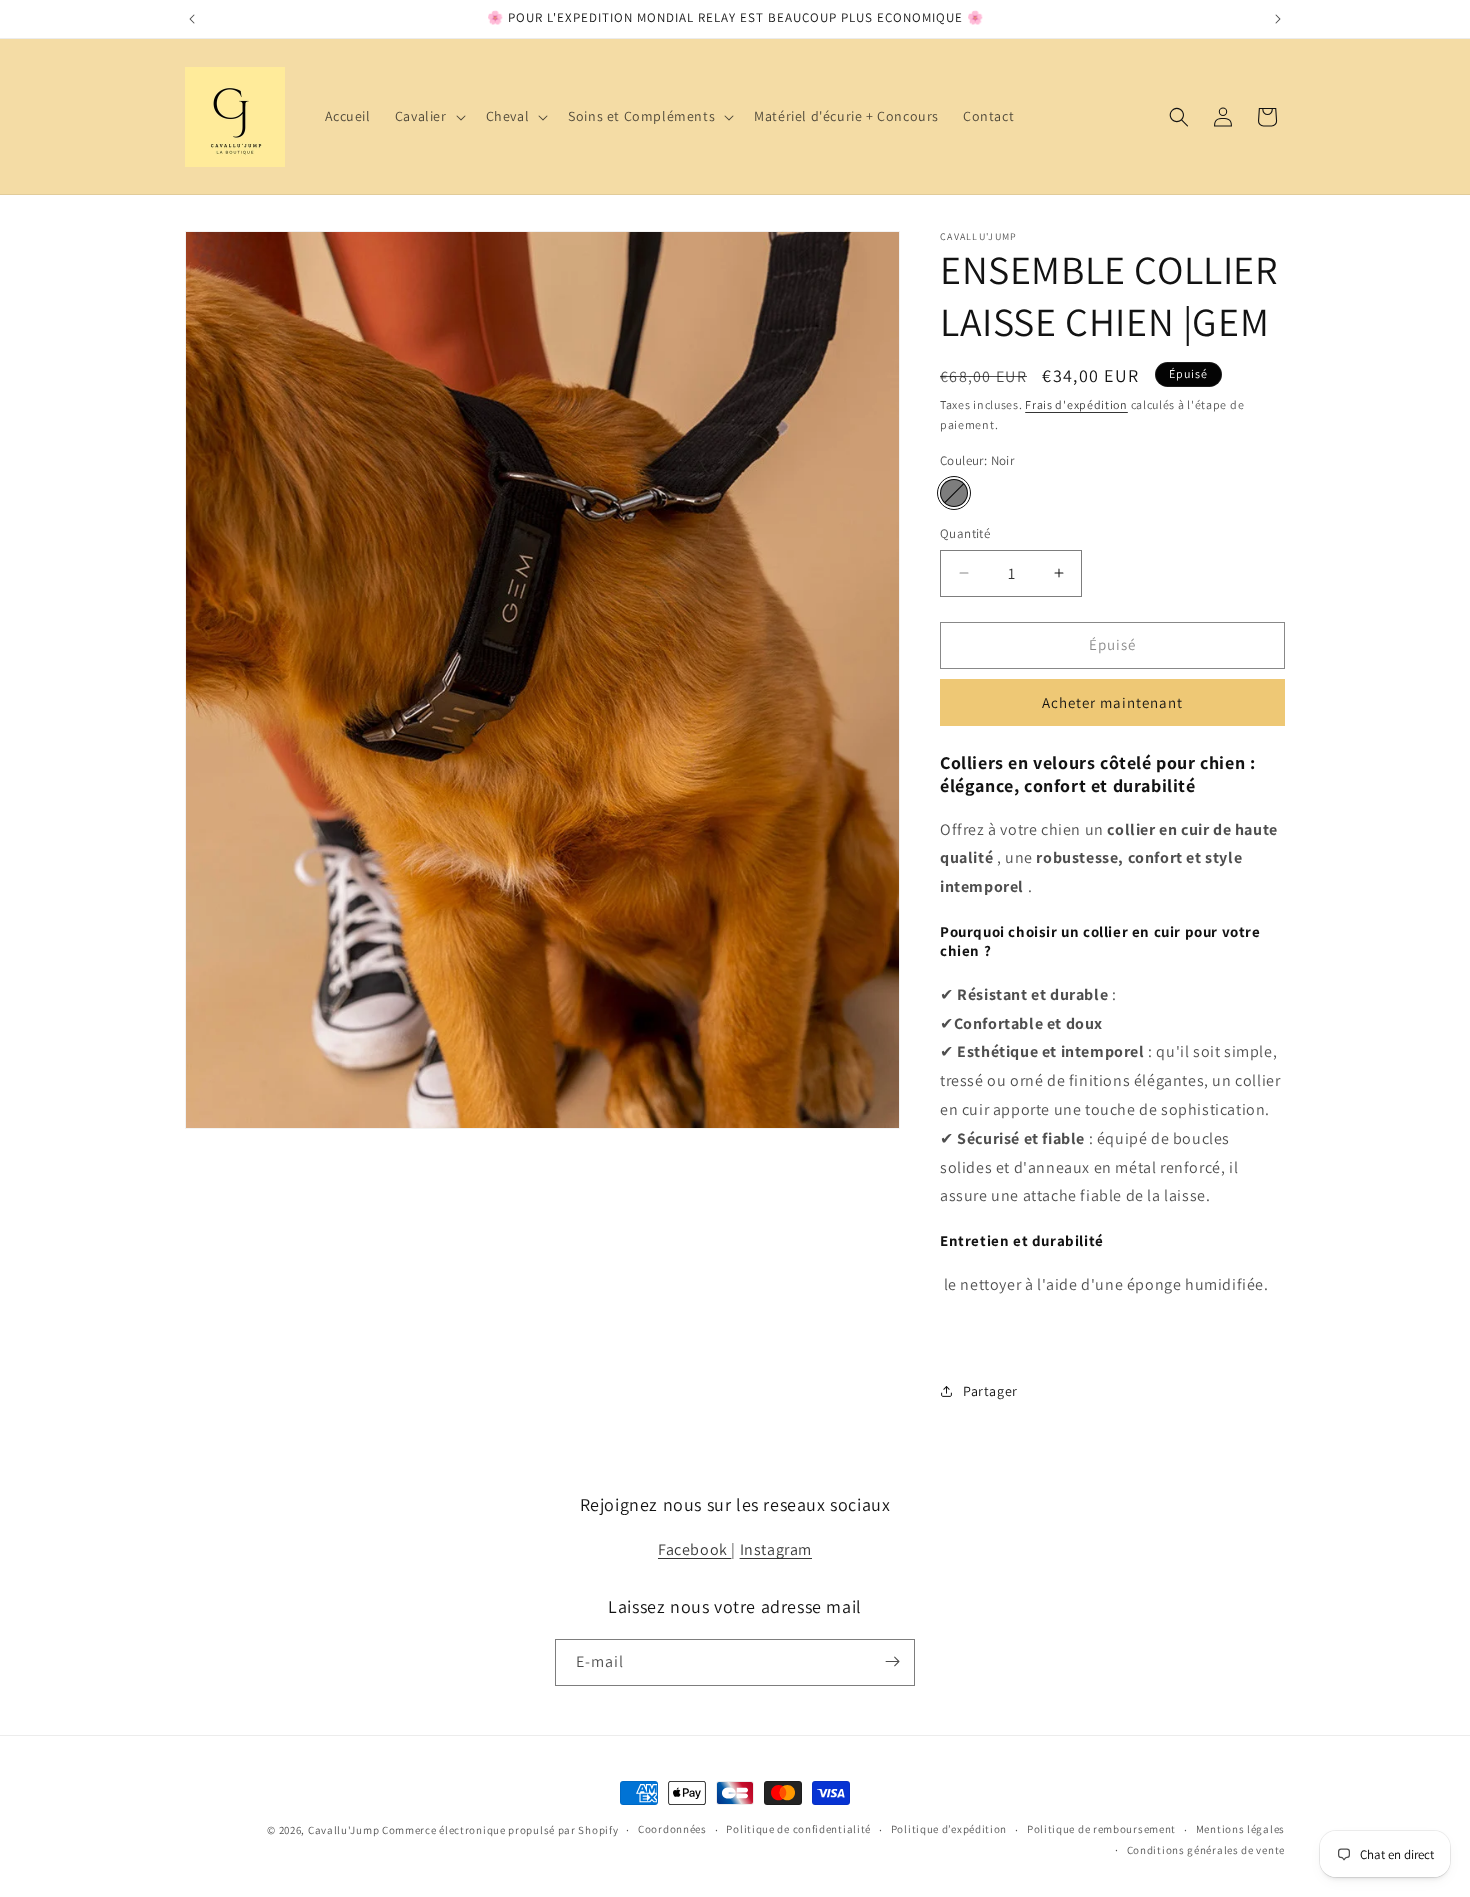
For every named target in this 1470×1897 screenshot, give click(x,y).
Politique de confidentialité (798, 1830)
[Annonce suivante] (1278, 19)
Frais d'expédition (1076, 404)
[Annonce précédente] (192, 19)
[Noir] (954, 493)
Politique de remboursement (1101, 1830)
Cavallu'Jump (343, 1830)
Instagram (776, 1549)
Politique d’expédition (949, 1830)
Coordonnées (672, 1830)
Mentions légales (1240, 1830)
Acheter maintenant (1112, 702)
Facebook (694, 1549)
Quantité (965, 533)
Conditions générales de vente (1206, 1850)
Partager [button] (990, 1391)
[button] (428, 116)
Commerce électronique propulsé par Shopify (500, 1830)
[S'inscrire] (892, 1661)
